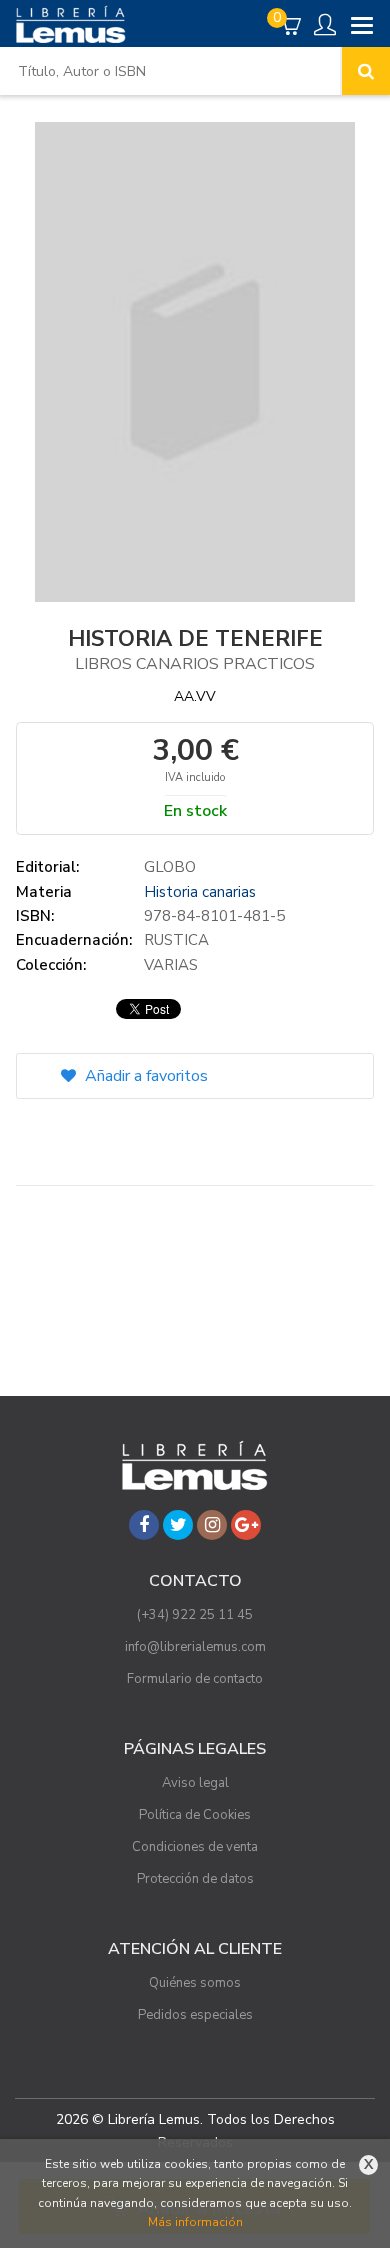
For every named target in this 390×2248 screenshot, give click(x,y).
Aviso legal (195, 1783)
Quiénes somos (195, 1983)
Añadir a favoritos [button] (144, 1076)
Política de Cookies (195, 1815)
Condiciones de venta (195, 1847)
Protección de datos (195, 1879)
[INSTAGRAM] (212, 1525)
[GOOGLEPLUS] (246, 1525)
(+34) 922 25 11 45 (195, 1615)
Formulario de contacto (195, 1679)
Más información (195, 2222)
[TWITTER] (178, 1525)
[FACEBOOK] (144, 1525)
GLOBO (170, 867)
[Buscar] (366, 71)
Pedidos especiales (195, 2015)
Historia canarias (200, 892)
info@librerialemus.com (195, 1647)
